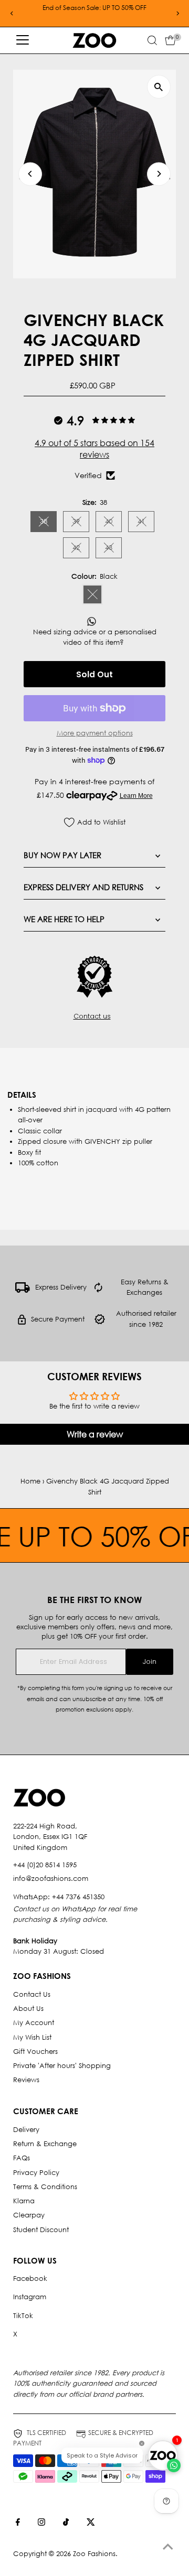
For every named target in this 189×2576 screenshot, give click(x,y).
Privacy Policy (36, 2173)
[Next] (177, 13)
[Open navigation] (23, 40)
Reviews (26, 2080)
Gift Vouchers (35, 2052)
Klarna (24, 2201)
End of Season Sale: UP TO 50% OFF (94, 8)
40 (113, 523)
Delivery (26, 2130)
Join (150, 1662)
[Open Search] (152, 40)
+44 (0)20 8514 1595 (45, 1865)
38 (48, 523)
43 (113, 549)
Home (30, 1481)
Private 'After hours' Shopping (62, 2066)
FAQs (22, 2158)
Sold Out (94, 674)
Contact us (92, 1017)
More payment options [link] (95, 733)
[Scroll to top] (168, 2547)
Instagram (30, 2297)
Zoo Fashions (94, 2554)
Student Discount (41, 2230)
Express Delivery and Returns (83, 887)
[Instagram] (41, 2524)
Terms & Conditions (45, 2187)
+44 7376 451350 (78, 1897)
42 (81, 549)
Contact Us (32, 1994)
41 (146, 523)
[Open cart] (170, 40)
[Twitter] (91, 2524)
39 (81, 523)
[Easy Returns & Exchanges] (98, 1290)
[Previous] (12, 13)
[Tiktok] (66, 2524)
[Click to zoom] (159, 87)
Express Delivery (61, 1287)
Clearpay (29, 2215)
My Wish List (32, 2037)
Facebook (30, 2279)
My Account (34, 2023)
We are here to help (64, 919)
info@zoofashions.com (51, 1879)
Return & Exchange (45, 2144)
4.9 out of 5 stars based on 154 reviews (94, 448)
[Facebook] (18, 2524)
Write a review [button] (95, 1434)
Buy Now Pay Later (62, 855)
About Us (28, 2009)
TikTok (23, 2316)
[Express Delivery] (23, 1290)
